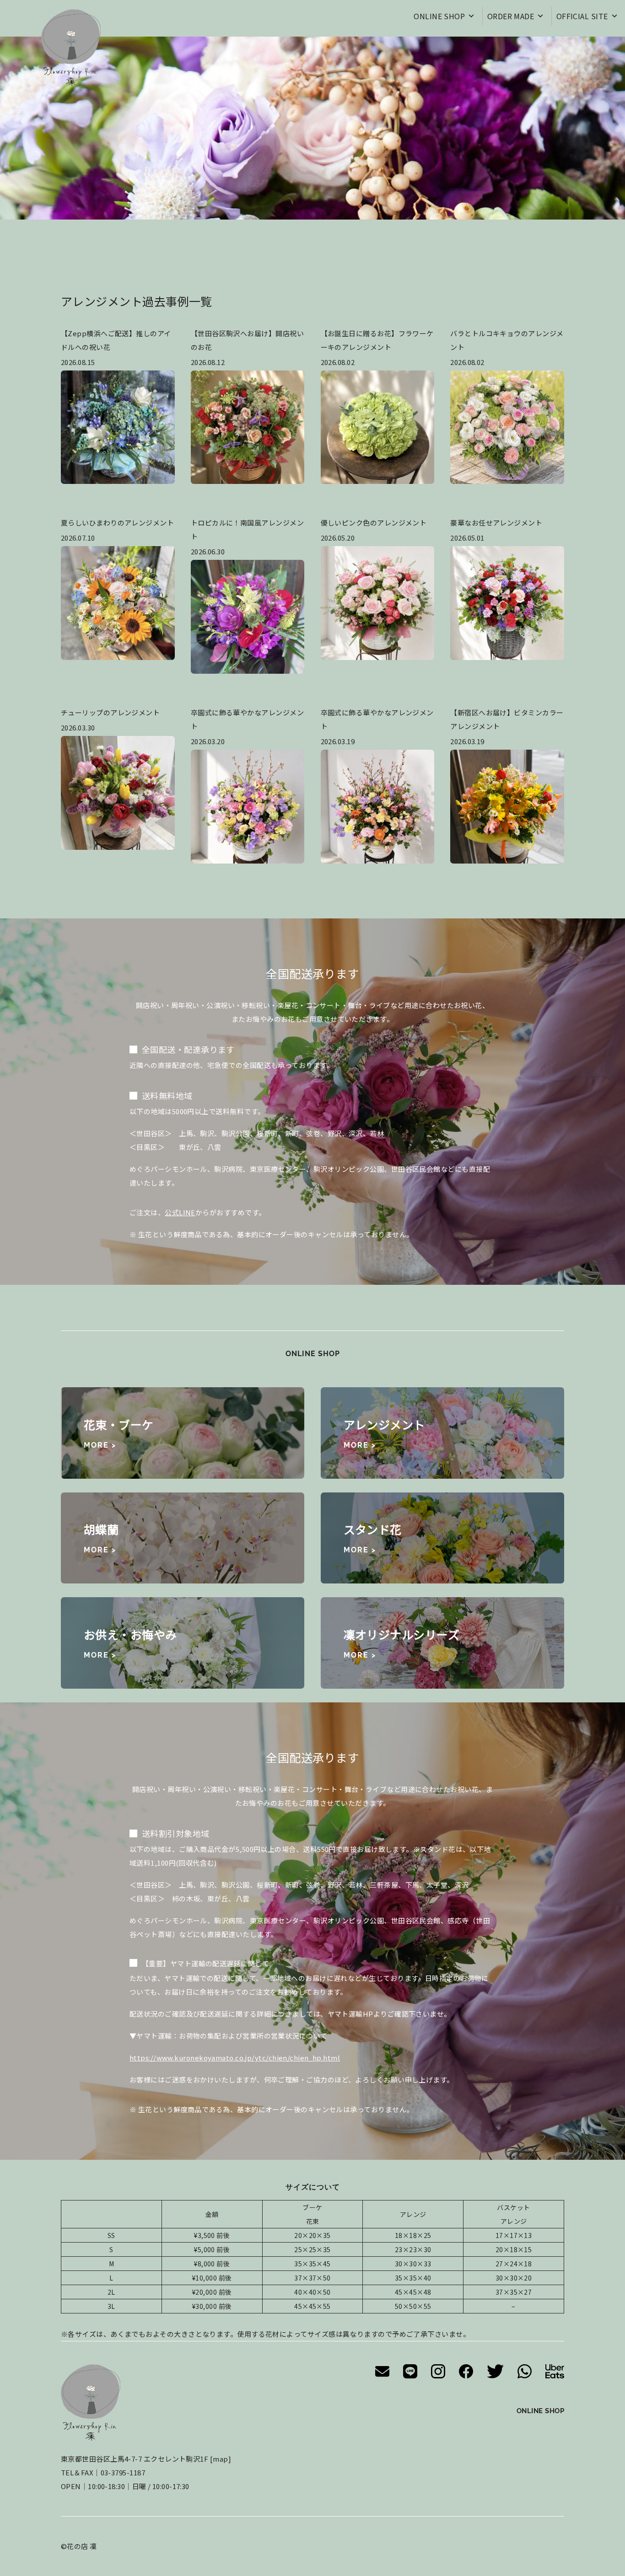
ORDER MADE (511, 16)
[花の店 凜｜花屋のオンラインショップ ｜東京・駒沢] (71, 48)
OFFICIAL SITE (582, 16)
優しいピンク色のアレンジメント (374, 523)
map (220, 2459)
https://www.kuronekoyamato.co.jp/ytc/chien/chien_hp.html (235, 2058)
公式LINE (180, 1212)
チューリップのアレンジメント (110, 712)
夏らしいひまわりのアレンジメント (117, 523)
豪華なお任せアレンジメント (496, 523)
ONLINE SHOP (439, 16)
